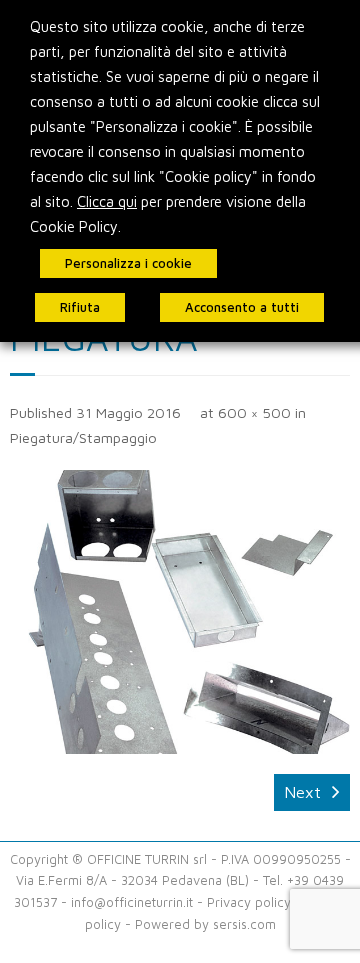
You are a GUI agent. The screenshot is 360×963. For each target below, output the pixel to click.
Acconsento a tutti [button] (242, 307)
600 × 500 (254, 412)
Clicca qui (107, 201)
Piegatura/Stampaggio (83, 437)
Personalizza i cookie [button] (128, 263)
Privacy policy (249, 902)
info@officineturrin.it (132, 902)
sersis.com (244, 924)
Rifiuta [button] (80, 307)
